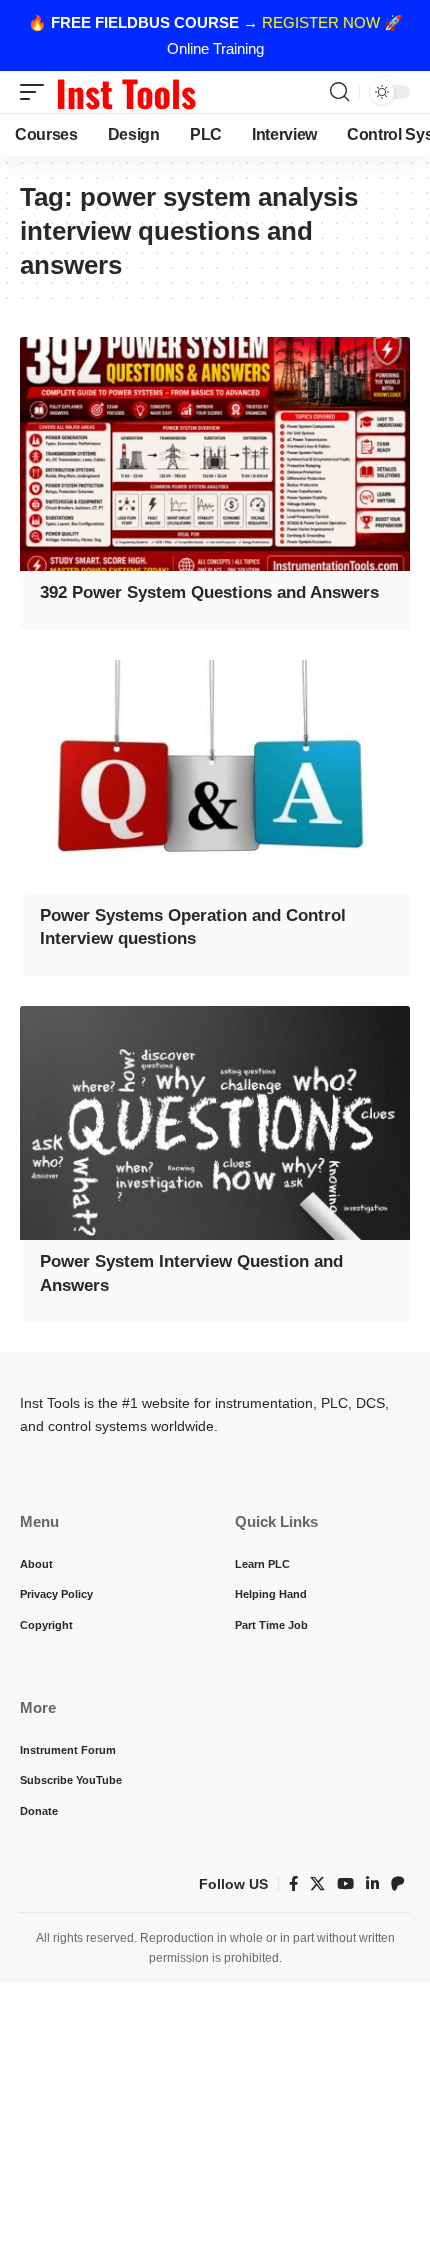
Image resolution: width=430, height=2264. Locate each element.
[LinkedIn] (372, 1884)
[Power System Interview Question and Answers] (215, 1123)
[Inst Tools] (126, 92)
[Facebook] (293, 1884)
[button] (37, 92)
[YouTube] (345, 1884)
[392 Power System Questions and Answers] (215, 454)
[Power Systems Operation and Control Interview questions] (215, 777)
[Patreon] (398, 1884)
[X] (317, 1884)
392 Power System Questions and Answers (209, 592)
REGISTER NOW (321, 22)
